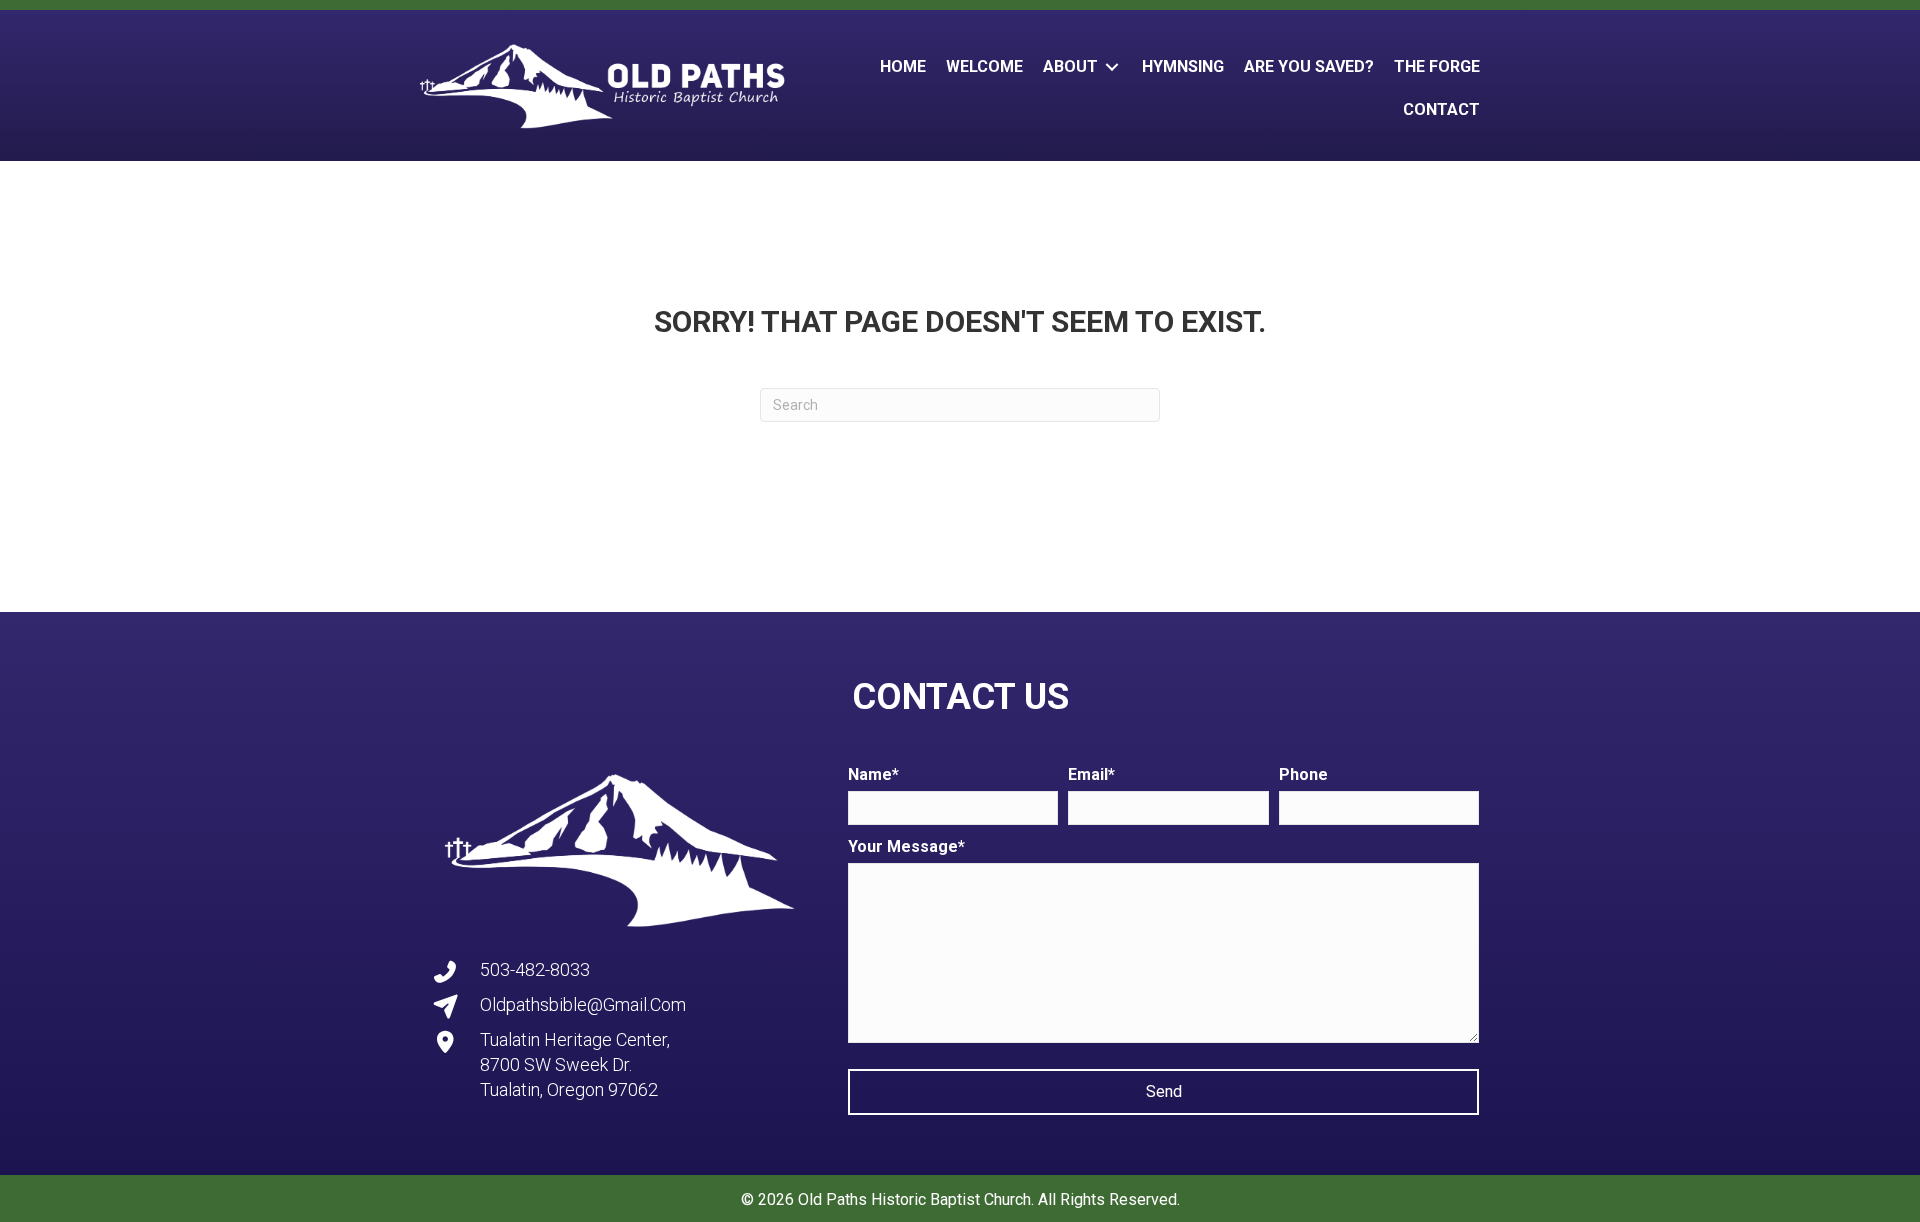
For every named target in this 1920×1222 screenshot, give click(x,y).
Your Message (903, 846)
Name (870, 774)
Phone (1303, 774)
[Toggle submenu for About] (1112, 66)
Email (1088, 774)
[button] (1163, 1092)
